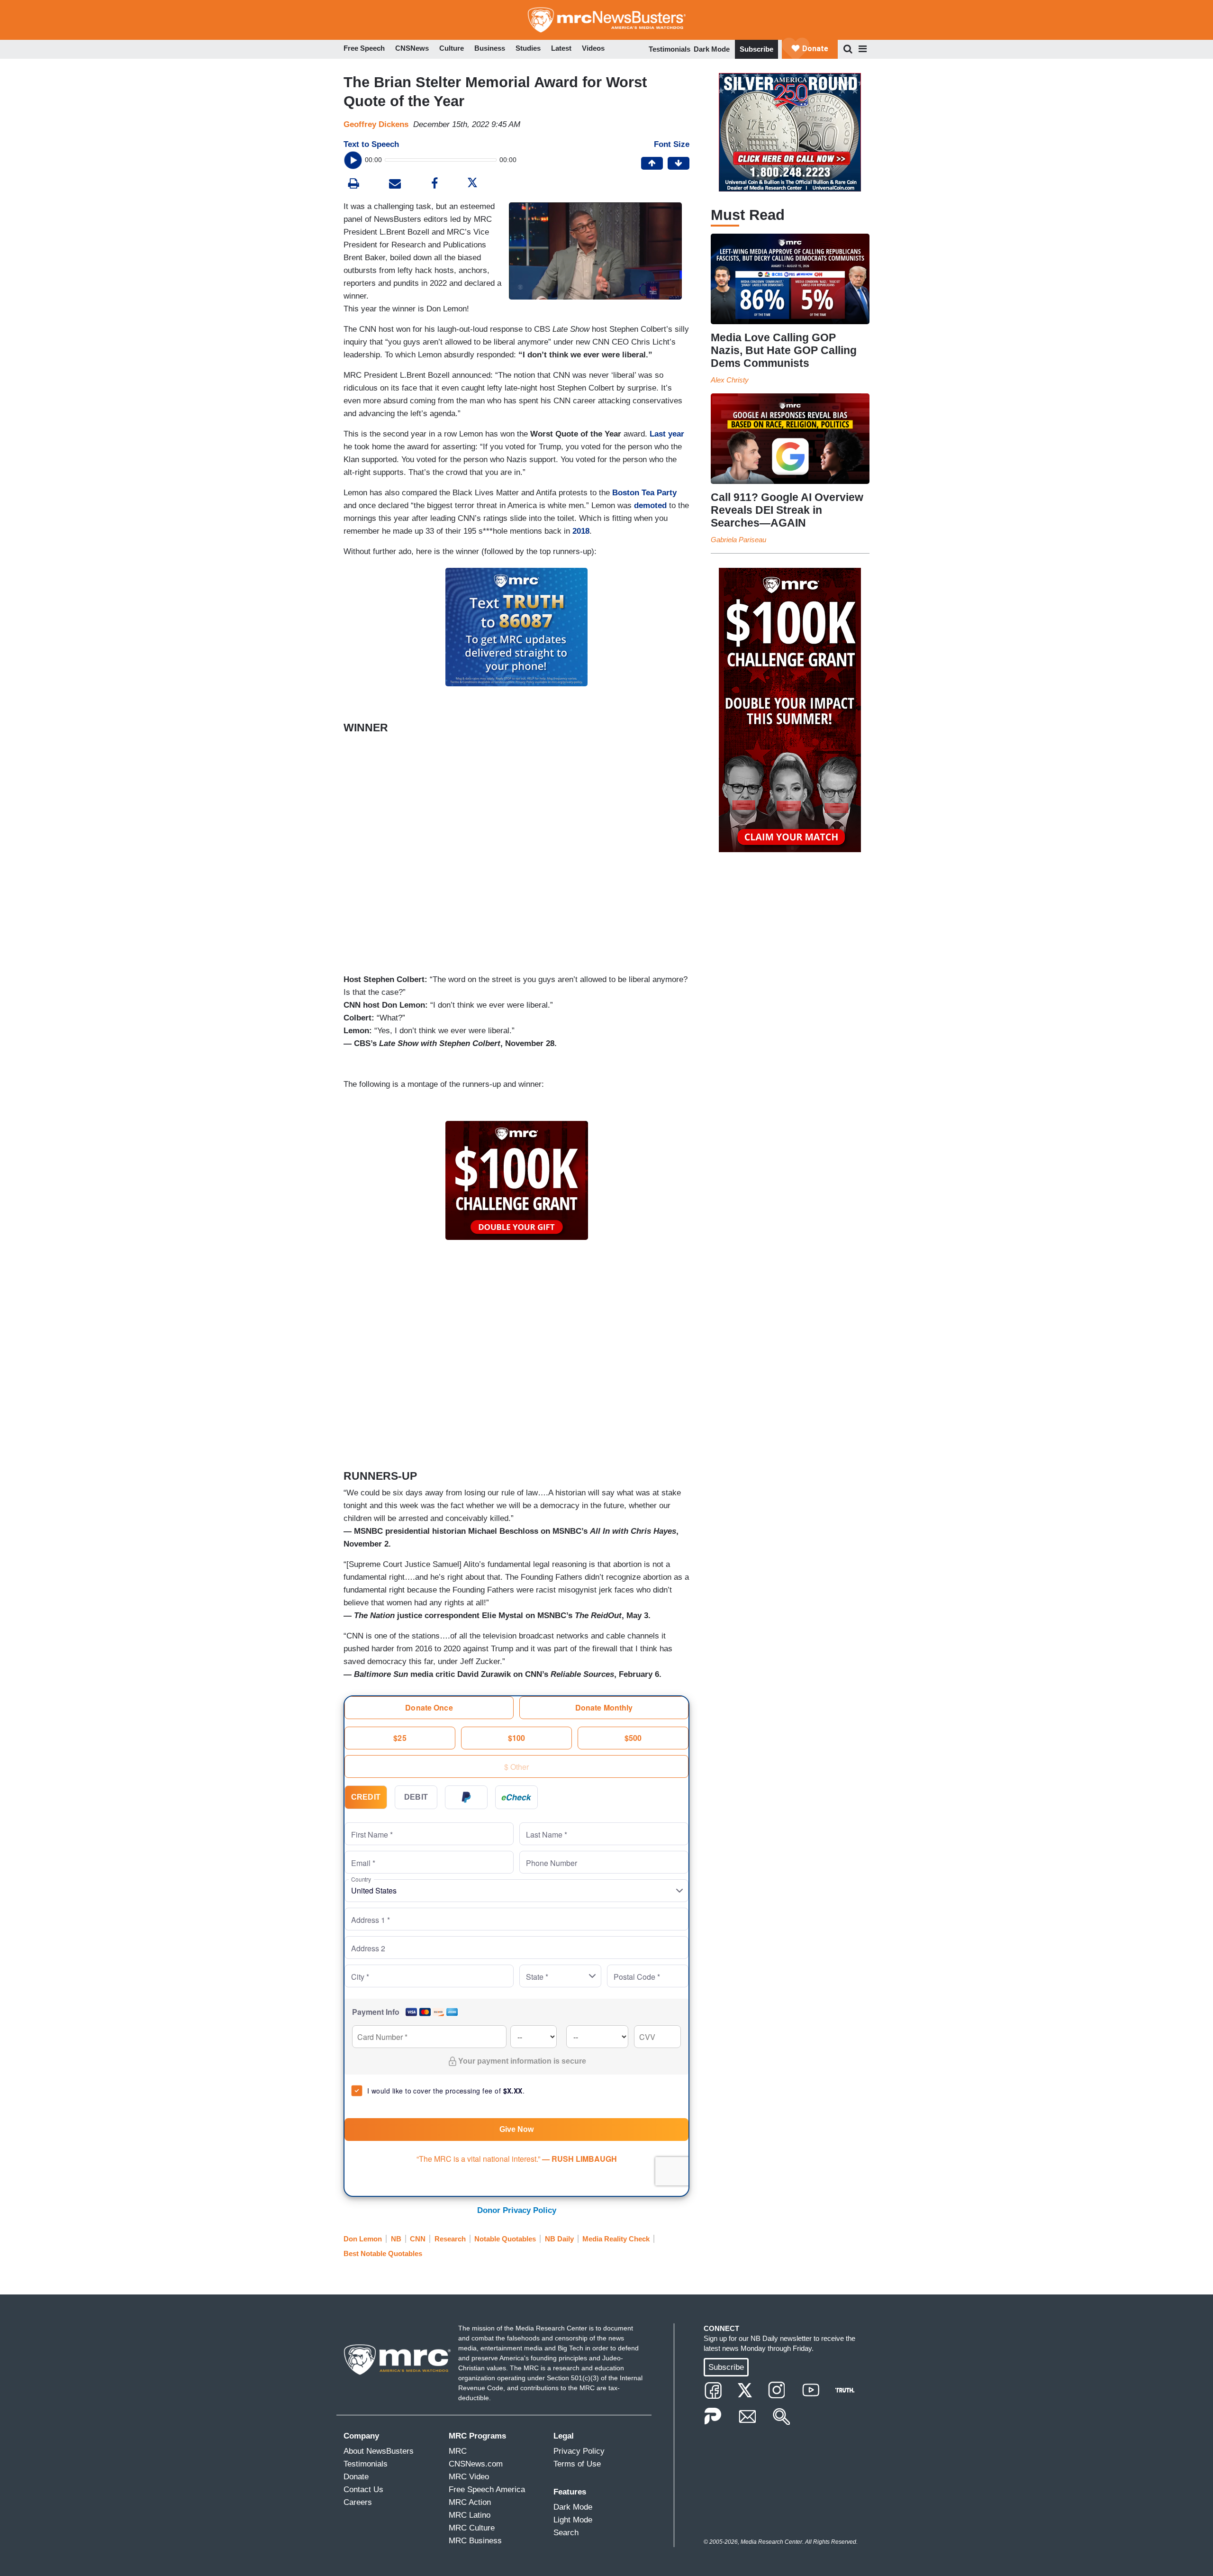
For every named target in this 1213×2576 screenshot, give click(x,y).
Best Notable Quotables (383, 2253)
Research (450, 2239)
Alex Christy (730, 380)
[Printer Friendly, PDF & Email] (395, 185)
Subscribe (756, 49)
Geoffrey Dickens (376, 124)
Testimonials (670, 49)
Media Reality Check (616, 2239)
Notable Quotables (505, 2239)
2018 (581, 531)
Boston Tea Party (644, 493)
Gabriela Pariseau (738, 540)
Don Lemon (363, 2239)
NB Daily (559, 2239)
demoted (650, 505)
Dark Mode (712, 49)
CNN (418, 2239)
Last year (667, 434)
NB (396, 2239)
